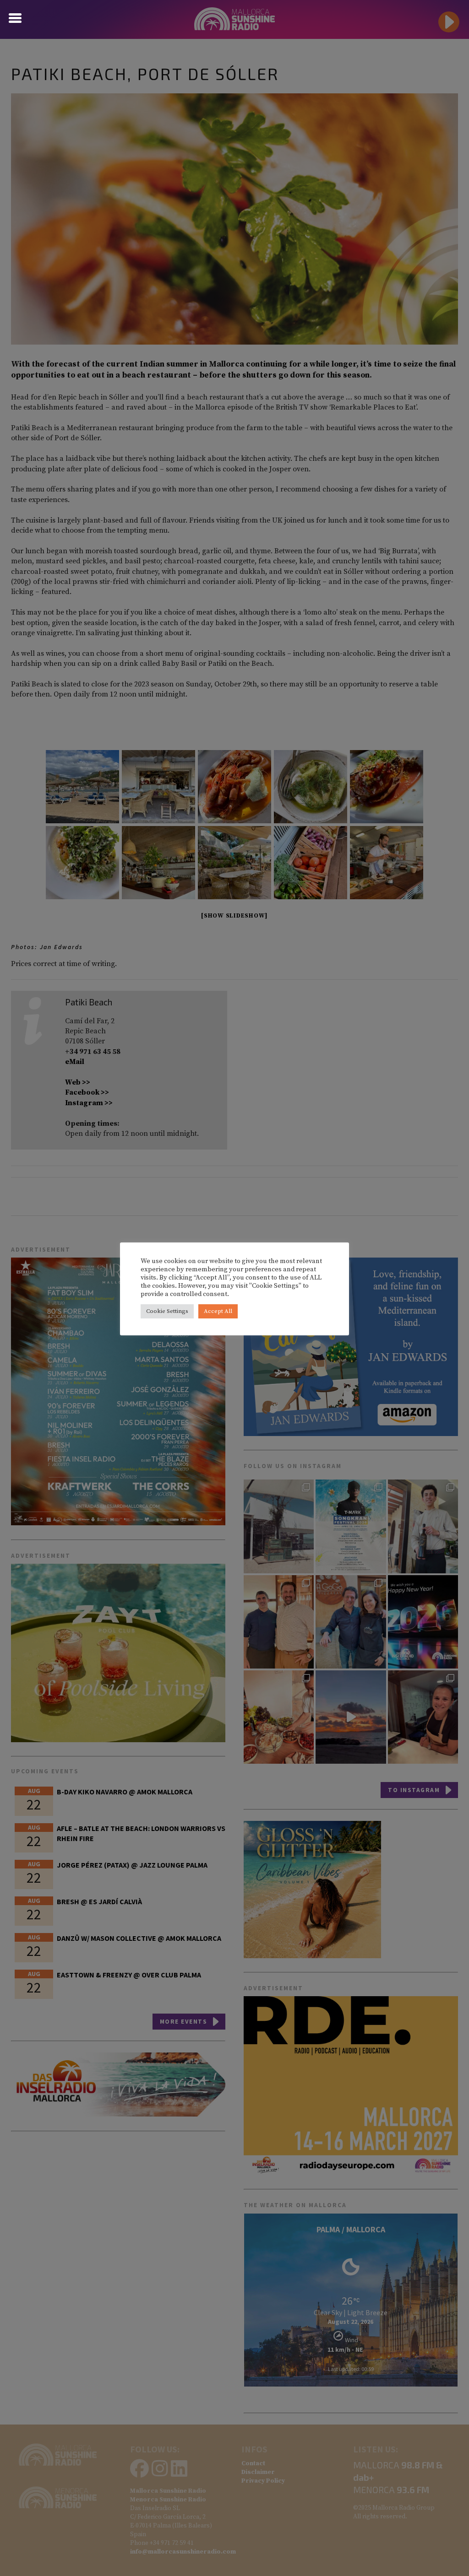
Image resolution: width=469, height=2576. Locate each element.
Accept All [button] (218, 1311)
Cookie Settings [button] (167, 1311)
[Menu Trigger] (15, 17)
